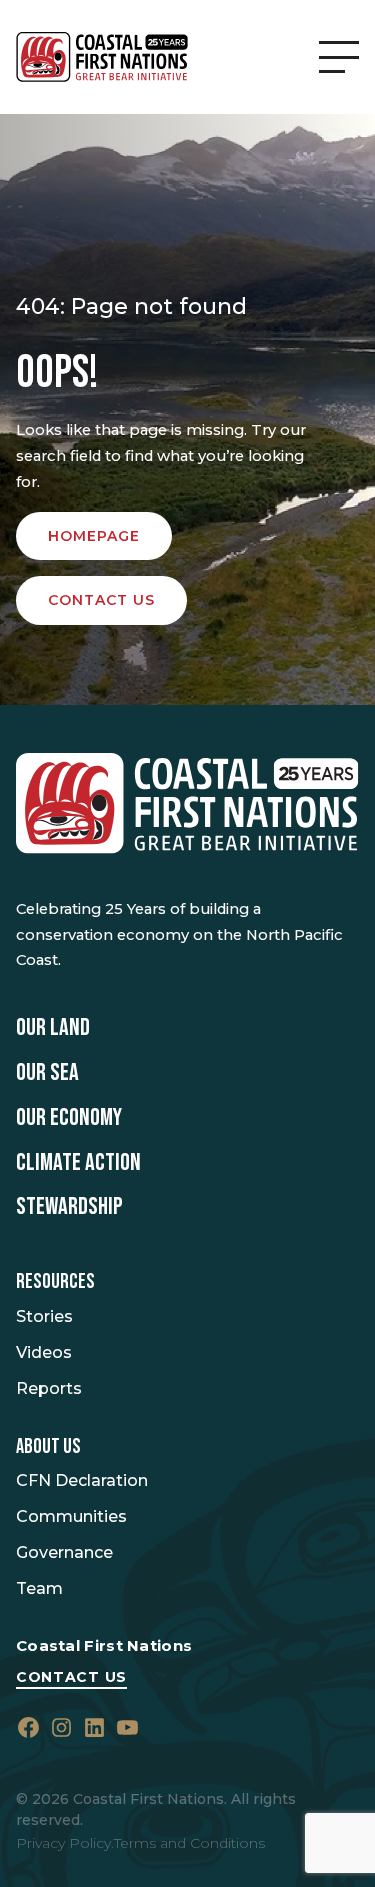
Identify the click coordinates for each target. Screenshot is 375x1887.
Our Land (53, 1028)
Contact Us (71, 1677)
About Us (48, 1447)
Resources (55, 1282)
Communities (71, 1516)
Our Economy (69, 1118)
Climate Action (78, 1163)
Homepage (94, 536)
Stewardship (69, 1207)
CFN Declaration (82, 1480)
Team (39, 1588)
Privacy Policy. (65, 1843)
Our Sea (47, 1073)
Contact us (101, 600)
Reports (49, 1388)
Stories (44, 1316)
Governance (64, 1552)
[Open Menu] (339, 57)
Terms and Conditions (189, 1843)
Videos (44, 1352)
